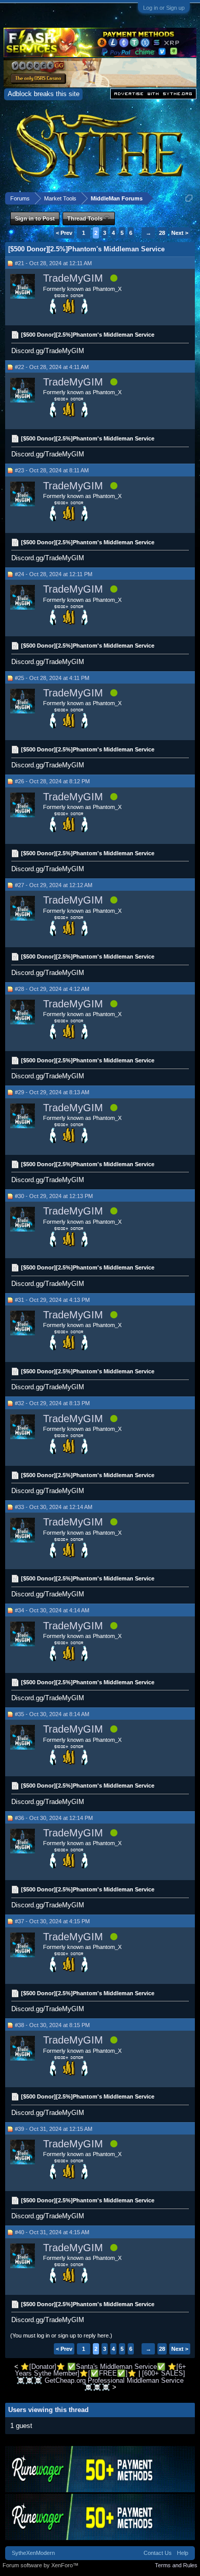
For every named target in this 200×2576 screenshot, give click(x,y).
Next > (180, 233)
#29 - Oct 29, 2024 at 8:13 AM (52, 1092)
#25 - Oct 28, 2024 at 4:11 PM (52, 678)
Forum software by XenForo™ (41, 2565)
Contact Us (158, 2553)
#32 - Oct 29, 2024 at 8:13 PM (52, 1403)
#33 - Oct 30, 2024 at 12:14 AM (54, 1507)
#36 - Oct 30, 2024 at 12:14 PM (54, 1818)
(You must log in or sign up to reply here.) (61, 2335)
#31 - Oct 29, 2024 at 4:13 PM (52, 1300)
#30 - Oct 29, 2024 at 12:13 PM (54, 1196)
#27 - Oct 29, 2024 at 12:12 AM (54, 885)
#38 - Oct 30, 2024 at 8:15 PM (52, 2025)
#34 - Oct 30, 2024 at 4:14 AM (52, 1610)
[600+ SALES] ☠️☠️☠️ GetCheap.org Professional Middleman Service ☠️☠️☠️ (101, 2380)
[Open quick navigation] (189, 198)
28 (162, 233)
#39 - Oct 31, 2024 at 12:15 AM (54, 2129)
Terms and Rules (176, 2565)
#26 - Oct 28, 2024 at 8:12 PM (52, 781)
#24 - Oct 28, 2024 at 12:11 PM (54, 574)
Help (183, 2553)
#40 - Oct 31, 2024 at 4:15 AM (52, 2232)
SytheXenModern (33, 2553)
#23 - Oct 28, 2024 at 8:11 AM (52, 470)
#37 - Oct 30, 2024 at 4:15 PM (52, 1921)
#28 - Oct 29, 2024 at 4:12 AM (52, 989)
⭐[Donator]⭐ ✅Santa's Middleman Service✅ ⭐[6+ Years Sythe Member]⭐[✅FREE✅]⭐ (101, 2370)
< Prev (64, 233)
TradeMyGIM (73, 278)
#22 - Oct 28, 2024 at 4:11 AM (52, 367)
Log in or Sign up (164, 8)
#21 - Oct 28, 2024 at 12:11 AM (53, 263)
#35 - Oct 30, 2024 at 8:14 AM (52, 1714)
